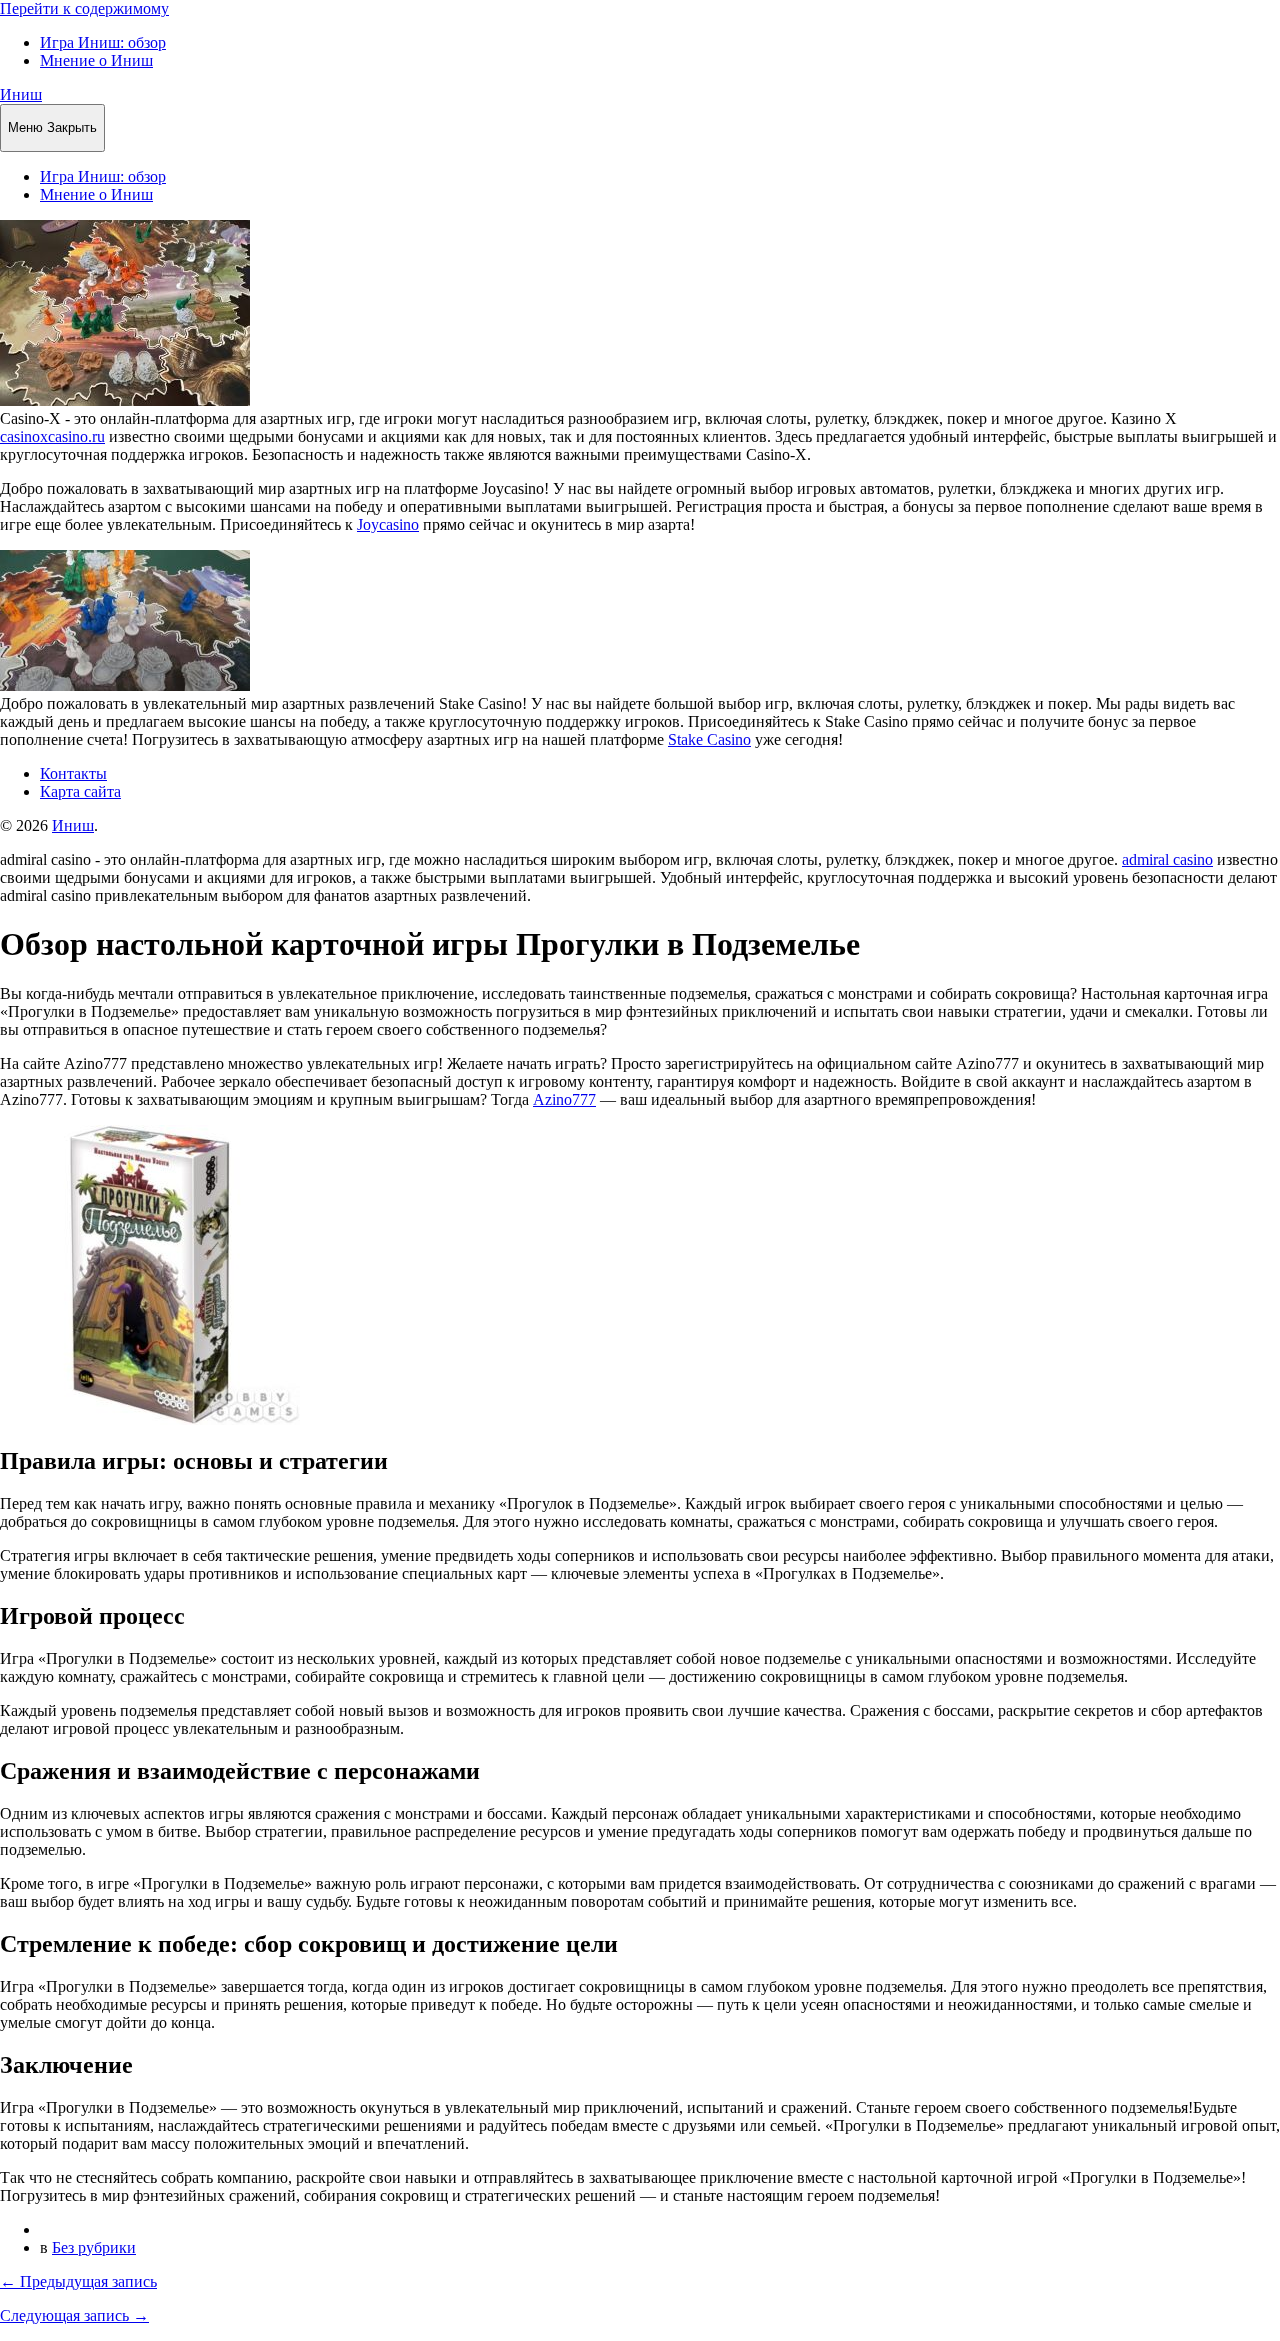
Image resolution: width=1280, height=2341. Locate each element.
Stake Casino (709, 739)
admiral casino (1167, 859)
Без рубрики (94, 2247)
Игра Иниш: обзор (103, 42)
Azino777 (564, 1099)
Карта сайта (80, 791)
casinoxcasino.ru (52, 436)
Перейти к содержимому (84, 8)
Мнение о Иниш (96, 60)
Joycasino (388, 524)
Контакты (73, 773)
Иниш (21, 94)
